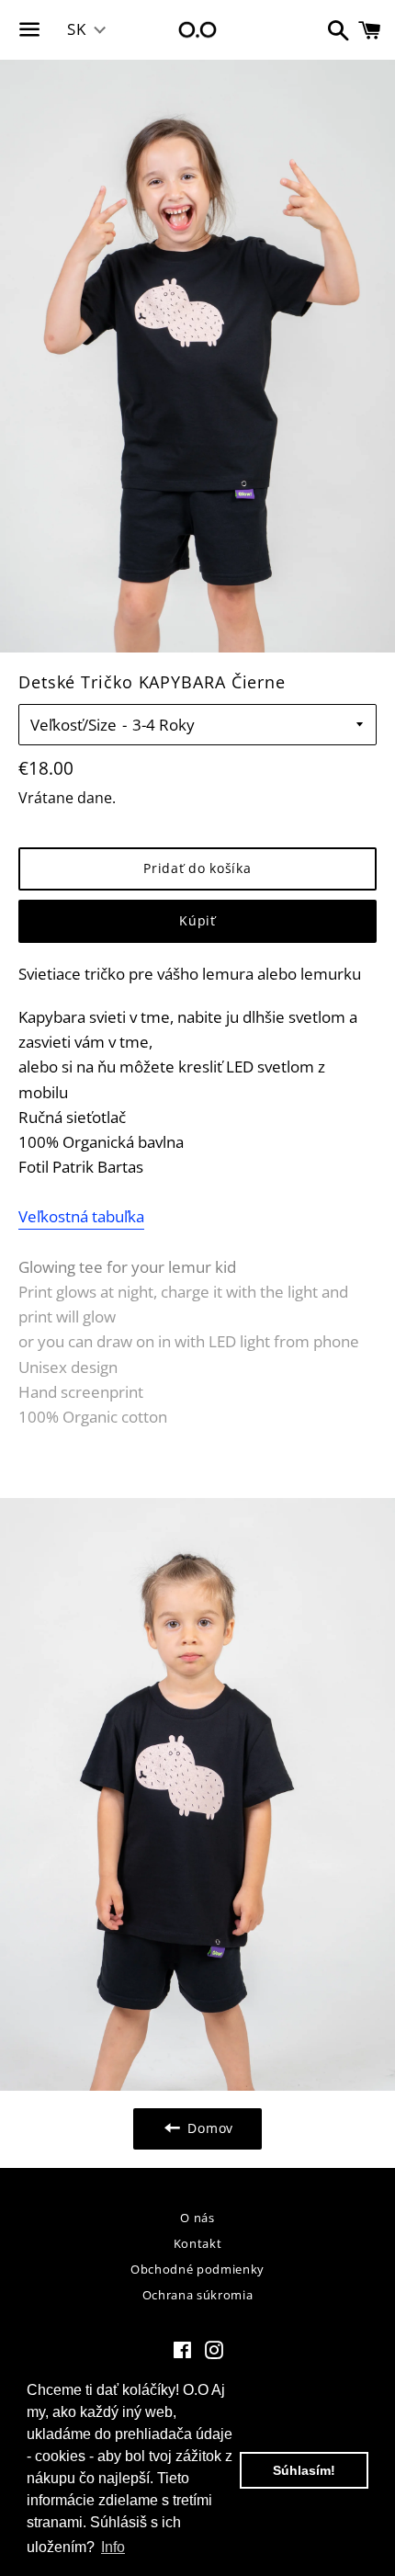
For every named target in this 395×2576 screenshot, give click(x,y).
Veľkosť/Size (73, 725)
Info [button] (113, 2547)
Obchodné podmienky (197, 2269)
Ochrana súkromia (197, 2295)
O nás (197, 2218)
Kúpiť (197, 920)
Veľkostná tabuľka (81, 1216)
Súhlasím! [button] (304, 2470)
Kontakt (198, 2243)
